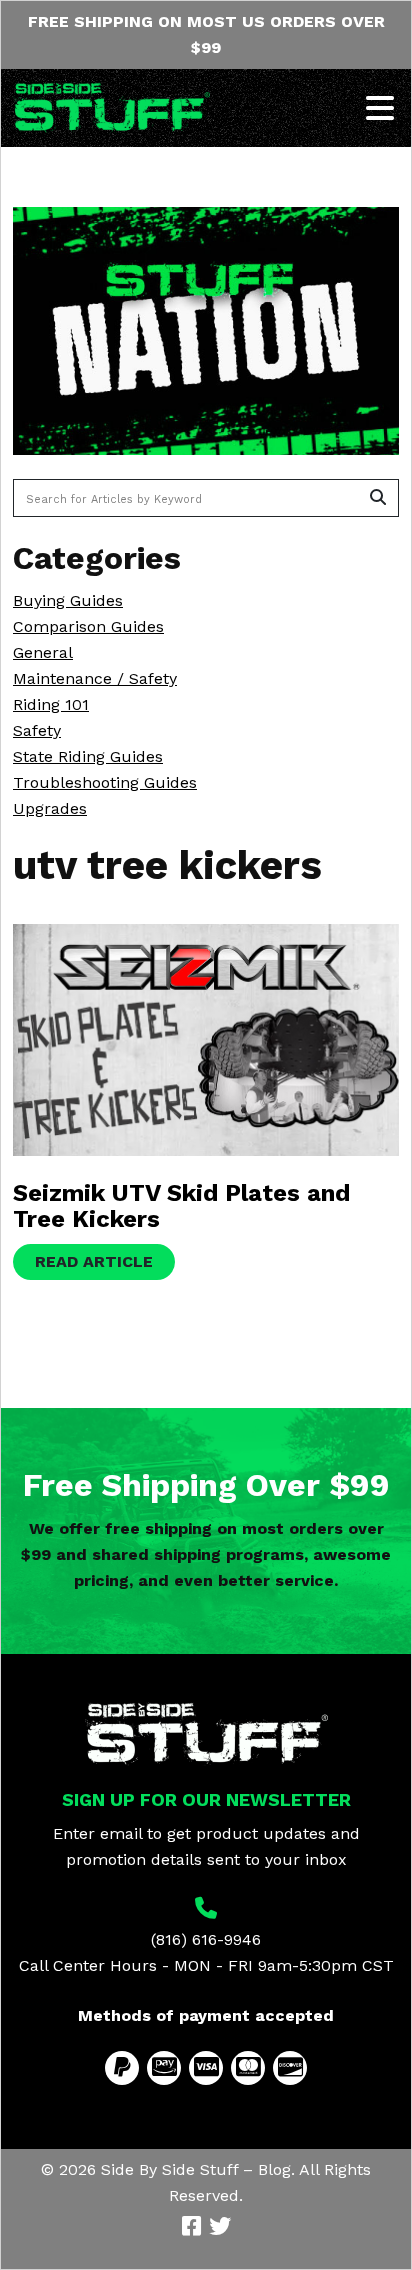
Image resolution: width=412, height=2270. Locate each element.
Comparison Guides (88, 626)
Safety (37, 730)
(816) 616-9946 (206, 1939)
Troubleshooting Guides (105, 782)
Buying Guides (68, 600)
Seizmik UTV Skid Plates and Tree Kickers (181, 1206)
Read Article (94, 1261)
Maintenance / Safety (95, 678)
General (43, 652)
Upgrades (50, 808)
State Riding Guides (88, 756)
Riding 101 (51, 704)
